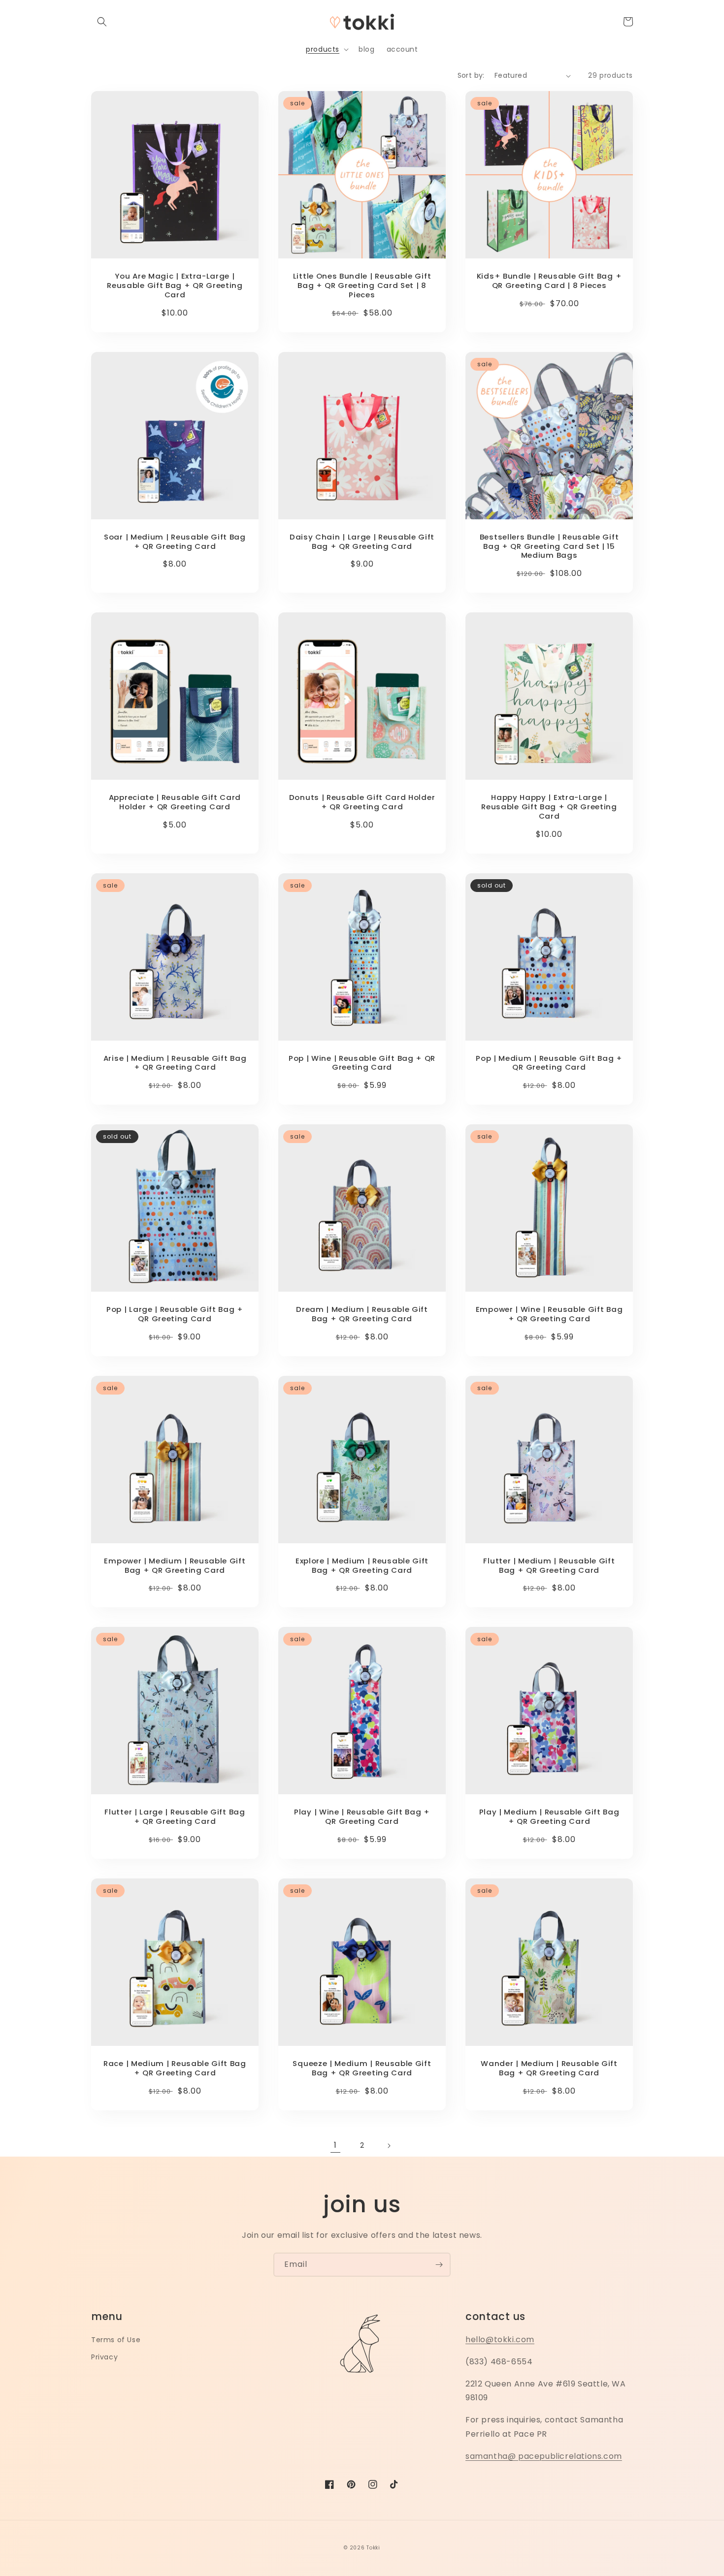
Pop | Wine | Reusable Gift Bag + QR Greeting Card (362, 1063)
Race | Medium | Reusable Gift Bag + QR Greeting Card (175, 2068)
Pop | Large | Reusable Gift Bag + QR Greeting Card (175, 1314)
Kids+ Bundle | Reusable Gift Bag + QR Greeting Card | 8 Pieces (549, 281)
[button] (102, 22)
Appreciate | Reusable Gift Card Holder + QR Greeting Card (175, 802)
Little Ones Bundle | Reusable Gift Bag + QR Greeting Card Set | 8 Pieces (362, 286)
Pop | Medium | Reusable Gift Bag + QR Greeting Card (549, 1063)
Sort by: (471, 75)
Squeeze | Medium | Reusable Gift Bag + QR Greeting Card (362, 2068)
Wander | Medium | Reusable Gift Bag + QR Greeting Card (549, 2068)
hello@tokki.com (500, 2339)
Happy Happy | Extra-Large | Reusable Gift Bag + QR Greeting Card (549, 807)
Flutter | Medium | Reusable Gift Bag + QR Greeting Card (549, 1566)
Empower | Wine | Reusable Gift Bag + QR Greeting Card (549, 1314)
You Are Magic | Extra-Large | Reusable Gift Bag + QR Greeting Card (175, 286)
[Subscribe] (439, 2265)
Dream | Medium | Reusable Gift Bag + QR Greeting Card (362, 1314)
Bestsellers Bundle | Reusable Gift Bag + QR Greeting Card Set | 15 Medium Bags (549, 547)
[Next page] (389, 2146)
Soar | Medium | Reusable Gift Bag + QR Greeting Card (175, 542)
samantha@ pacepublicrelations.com (544, 2456)
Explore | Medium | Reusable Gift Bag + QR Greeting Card (362, 1566)
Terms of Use (116, 2340)
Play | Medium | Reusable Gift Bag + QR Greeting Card (549, 1817)
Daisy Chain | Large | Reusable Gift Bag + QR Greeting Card (362, 542)
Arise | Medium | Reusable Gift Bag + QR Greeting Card (175, 1063)
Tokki (373, 2548)
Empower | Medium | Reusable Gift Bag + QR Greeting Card (175, 1566)
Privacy (104, 2357)
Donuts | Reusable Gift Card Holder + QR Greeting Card (362, 802)
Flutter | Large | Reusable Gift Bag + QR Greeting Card (175, 1817)
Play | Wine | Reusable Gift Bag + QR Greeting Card (362, 1817)
